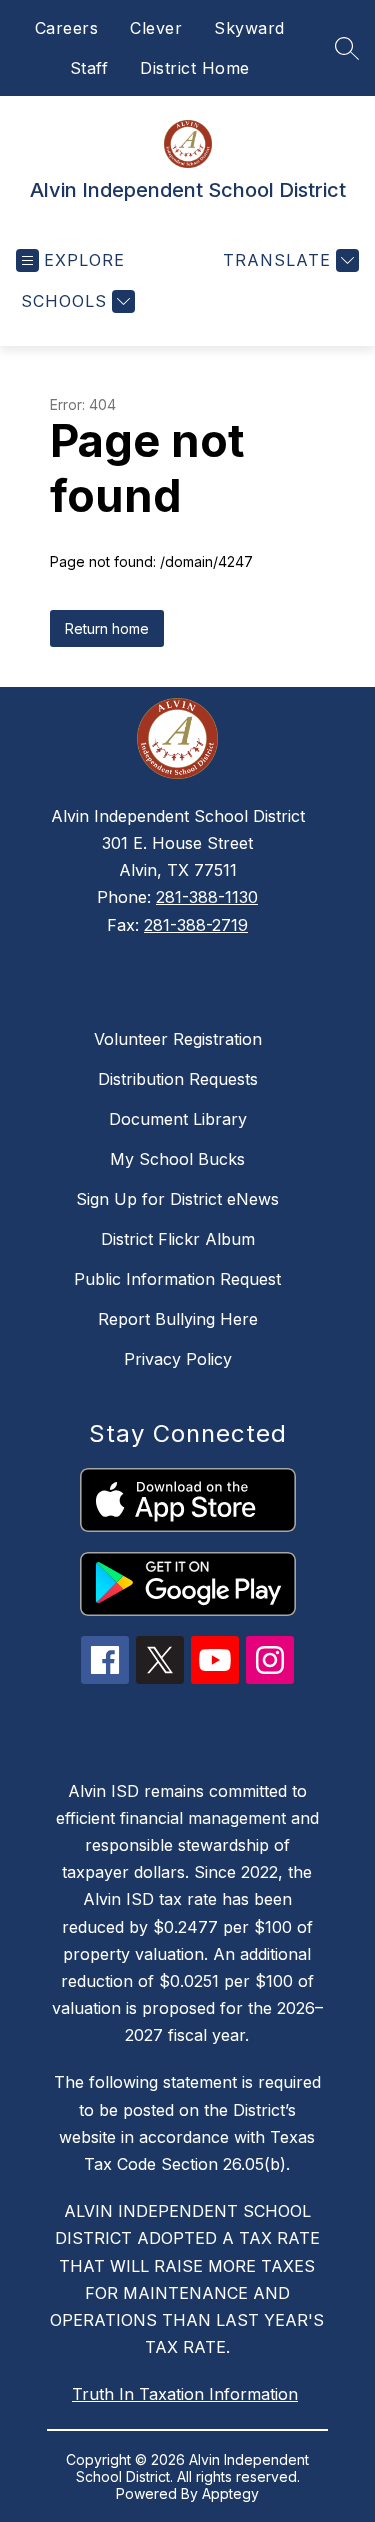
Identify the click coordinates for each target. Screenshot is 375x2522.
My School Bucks (177, 1159)
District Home (195, 68)
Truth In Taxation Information (185, 2394)
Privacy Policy (178, 1359)
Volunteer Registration (178, 1039)
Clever (156, 28)
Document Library (178, 1119)
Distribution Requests (178, 1079)
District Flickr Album (178, 1239)
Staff (89, 68)
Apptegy (230, 2493)
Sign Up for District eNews (177, 1199)
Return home (107, 628)
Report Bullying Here (178, 1319)
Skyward (249, 28)
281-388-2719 (196, 925)
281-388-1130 (207, 897)
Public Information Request (177, 1279)
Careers (67, 28)
